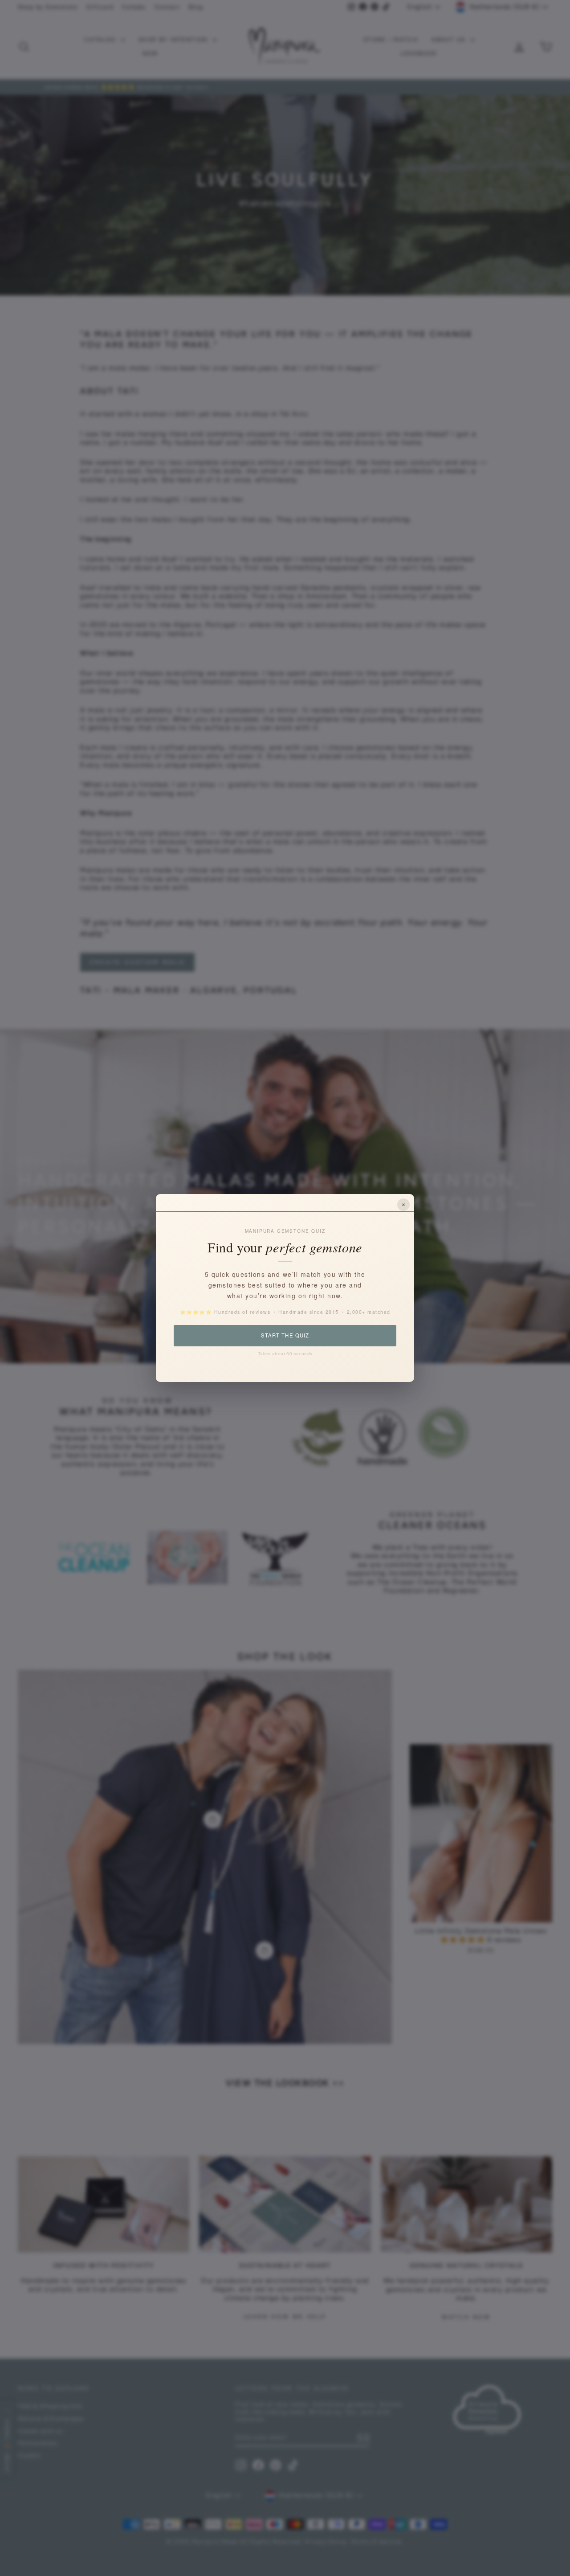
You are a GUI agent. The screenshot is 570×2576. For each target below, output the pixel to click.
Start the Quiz (285, 1335)
